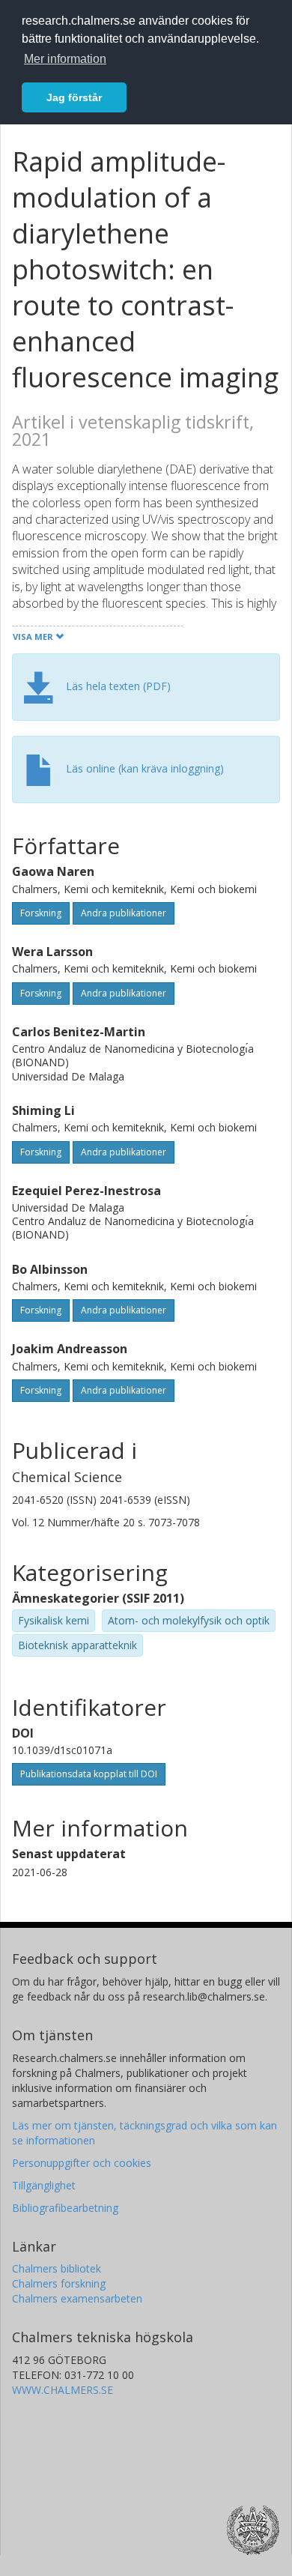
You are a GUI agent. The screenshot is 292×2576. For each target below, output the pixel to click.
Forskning (41, 913)
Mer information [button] (65, 59)
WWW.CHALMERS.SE (63, 2390)
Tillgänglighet (44, 2185)
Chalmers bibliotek (57, 2268)
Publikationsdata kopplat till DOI (89, 1774)
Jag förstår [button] (74, 97)
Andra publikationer (124, 913)
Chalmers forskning (59, 2283)
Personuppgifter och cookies (82, 2163)
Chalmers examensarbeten (77, 2298)
